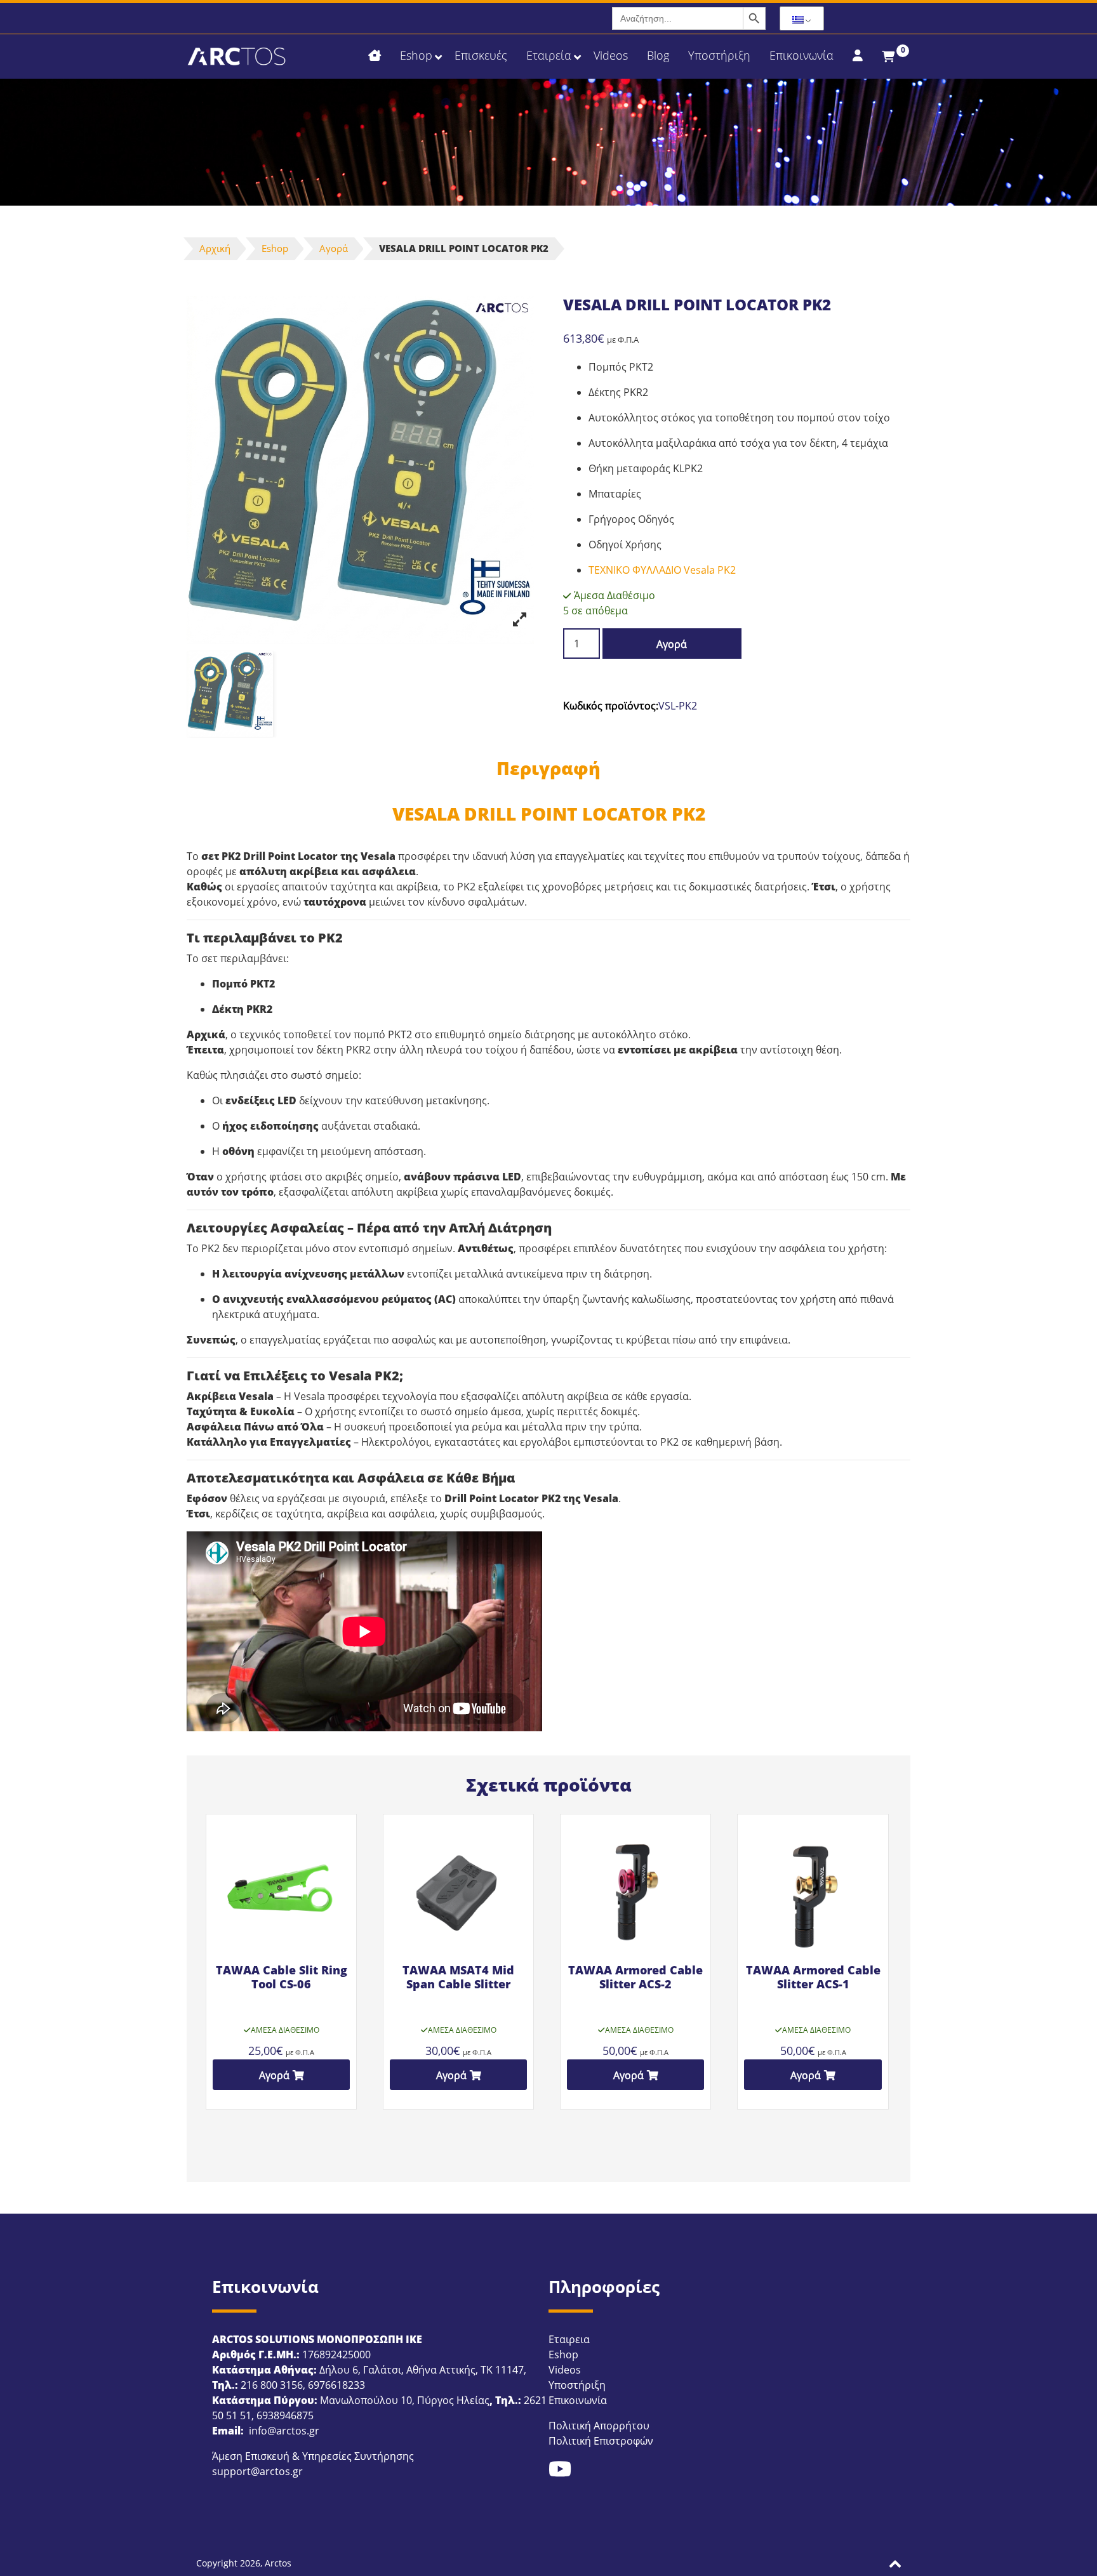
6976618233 (336, 2385)
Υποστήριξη (577, 2385)
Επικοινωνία (578, 2400)
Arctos (278, 2563)
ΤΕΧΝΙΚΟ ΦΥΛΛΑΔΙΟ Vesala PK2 (662, 570)
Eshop (275, 248)
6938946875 (285, 2415)
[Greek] (802, 19)
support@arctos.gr (257, 2471)
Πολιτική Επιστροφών (601, 2441)
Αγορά (334, 248)
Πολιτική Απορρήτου (599, 2426)
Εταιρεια (569, 2339)
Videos (565, 2370)
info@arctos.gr (283, 2431)
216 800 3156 (272, 2385)
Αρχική (215, 248)
